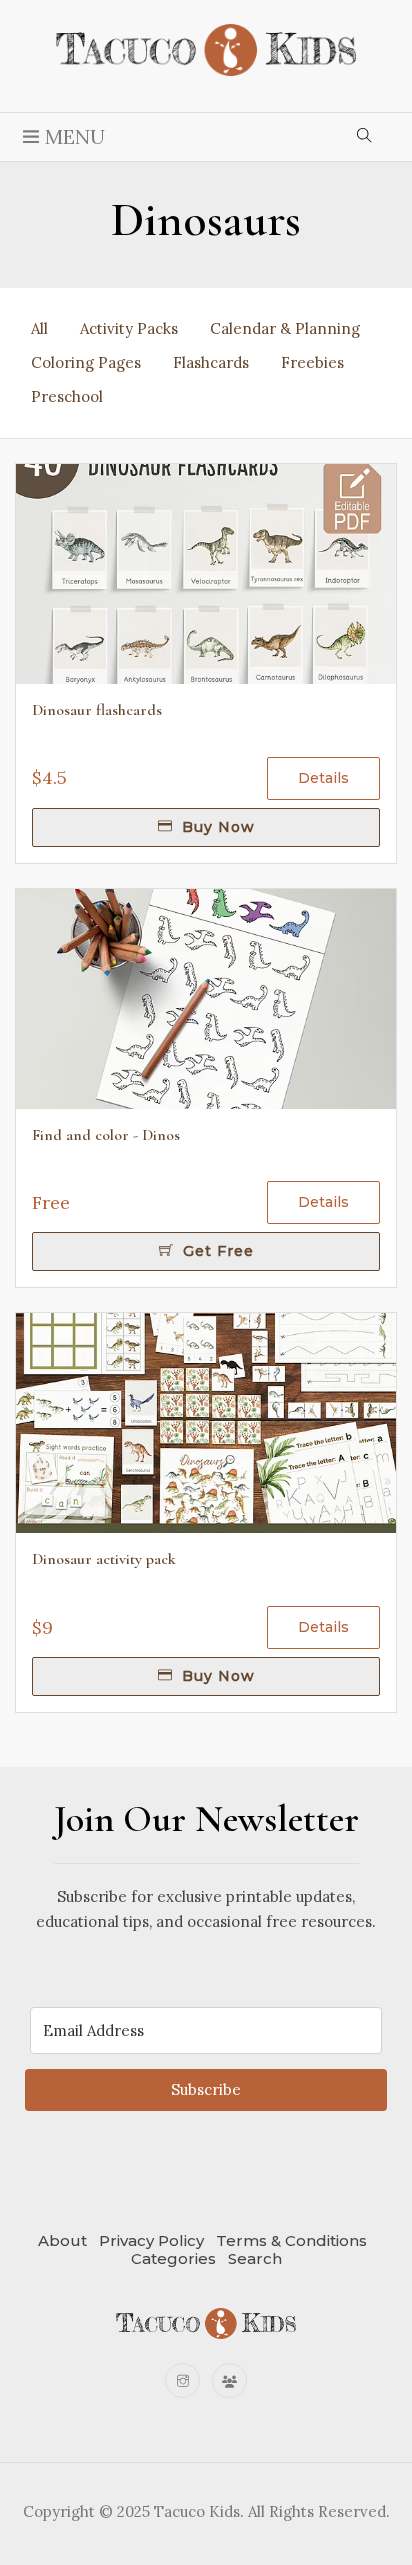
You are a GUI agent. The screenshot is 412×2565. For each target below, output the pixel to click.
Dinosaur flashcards (97, 710)
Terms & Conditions (291, 2240)
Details (323, 778)
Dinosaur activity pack (104, 1559)
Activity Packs (129, 328)
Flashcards (211, 362)
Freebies (312, 362)
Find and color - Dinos (106, 1135)
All (39, 328)
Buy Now (216, 827)
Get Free (216, 1251)
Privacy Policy (151, 2240)
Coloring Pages (86, 362)
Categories (173, 2258)
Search (255, 2258)
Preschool (67, 396)
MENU (72, 136)
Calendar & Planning (285, 328)
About (62, 2240)
